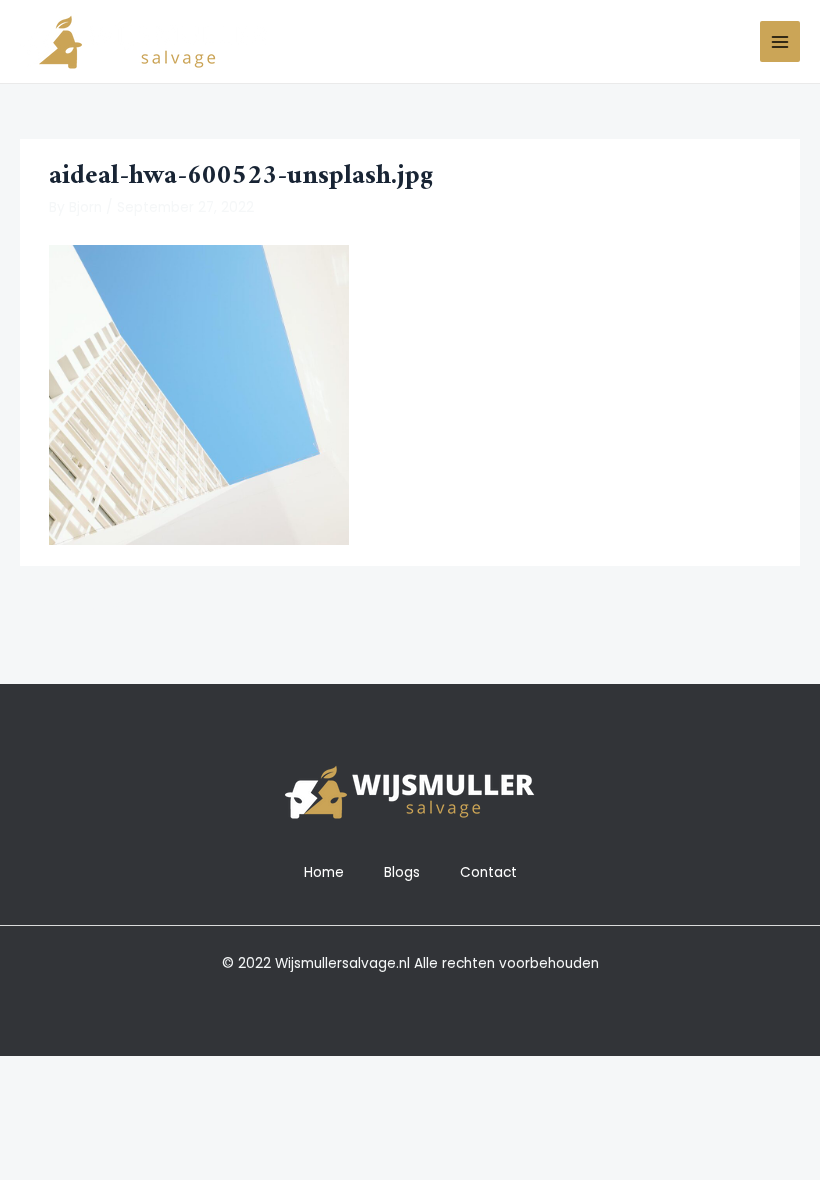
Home (324, 872)
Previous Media (82, 608)
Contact (488, 872)
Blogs (402, 872)
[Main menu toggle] (780, 41)
